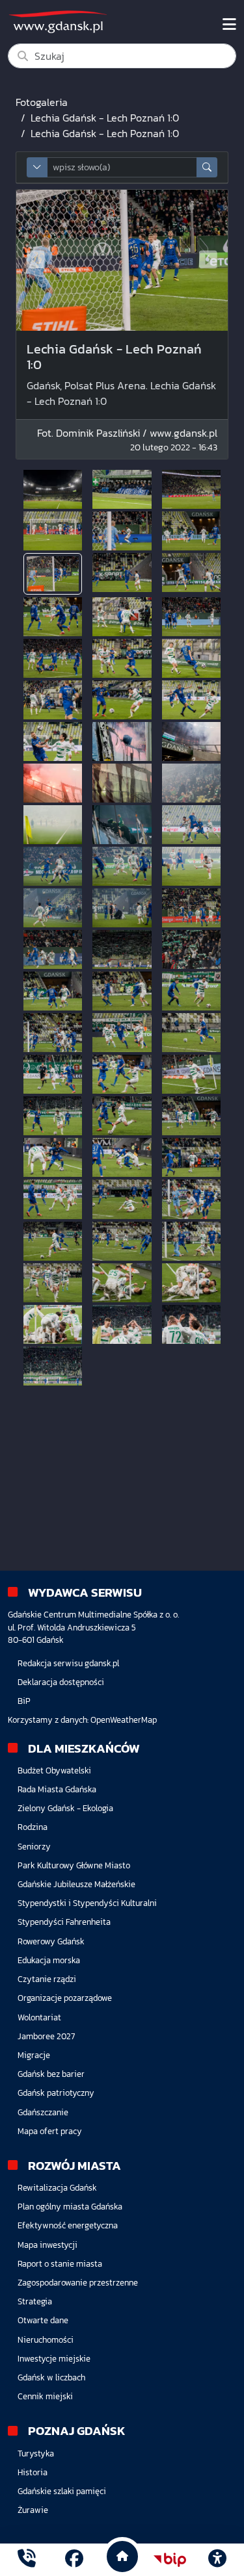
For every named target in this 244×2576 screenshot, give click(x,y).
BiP (24, 1701)
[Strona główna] (27, 2560)
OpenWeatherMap (124, 1720)
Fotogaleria (42, 102)
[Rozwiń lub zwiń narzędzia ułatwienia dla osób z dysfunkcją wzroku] (217, 2560)
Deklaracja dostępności (61, 1682)
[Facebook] (74, 2560)
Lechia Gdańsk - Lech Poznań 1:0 (105, 118)
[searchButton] (207, 167)
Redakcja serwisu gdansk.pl (68, 1663)
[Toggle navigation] (229, 25)
